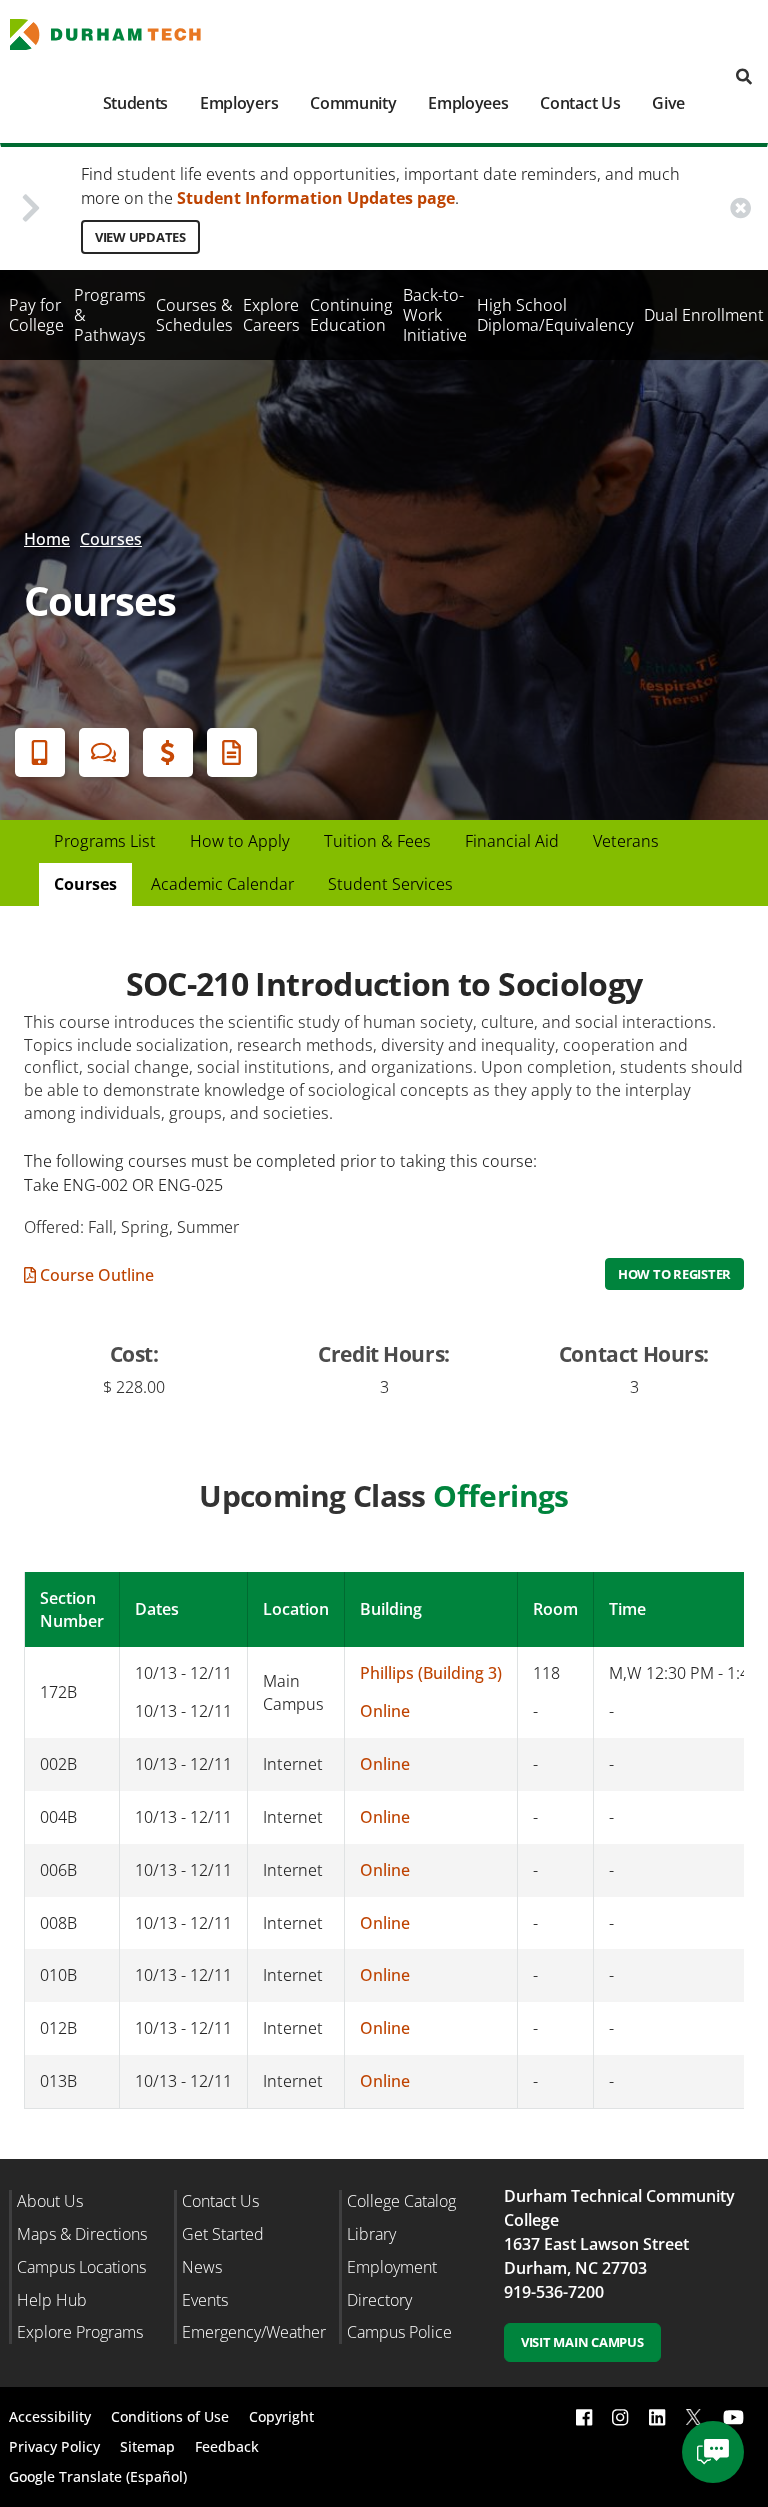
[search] (744, 77)
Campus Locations (81, 2267)
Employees (468, 103)
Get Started (223, 2234)
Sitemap (147, 2446)
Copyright (281, 2416)
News (202, 2267)
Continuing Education (351, 315)
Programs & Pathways (110, 315)
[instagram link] (620, 2417)
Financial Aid (168, 752)
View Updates (140, 237)
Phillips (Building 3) (431, 1673)
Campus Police (399, 2332)
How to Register (674, 1274)
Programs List (105, 841)
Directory (379, 2300)
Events (205, 2300)
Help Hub (52, 2300)
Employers (239, 103)
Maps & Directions (82, 2234)
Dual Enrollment (704, 315)
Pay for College (36, 315)
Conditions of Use (170, 2416)
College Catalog (401, 2201)
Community (353, 103)
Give (668, 103)
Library (371, 2234)
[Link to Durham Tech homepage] (117, 34)
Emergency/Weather (254, 2332)
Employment (392, 2267)
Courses (111, 539)
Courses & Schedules (194, 315)
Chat (104, 752)
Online (385, 1711)
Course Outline (95, 1275)
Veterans (626, 841)
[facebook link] (584, 2417)
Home (47, 539)
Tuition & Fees (377, 841)
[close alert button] (740, 207)
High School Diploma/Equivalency (555, 315)
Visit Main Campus (582, 2342)
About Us (50, 2201)
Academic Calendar (222, 884)
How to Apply (240, 841)
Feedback (227, 2446)
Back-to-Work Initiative (435, 315)
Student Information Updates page (316, 198)
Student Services (390, 884)
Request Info (232, 752)
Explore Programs (80, 2332)
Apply (40, 752)
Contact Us (580, 103)
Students (135, 103)
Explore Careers (271, 315)
